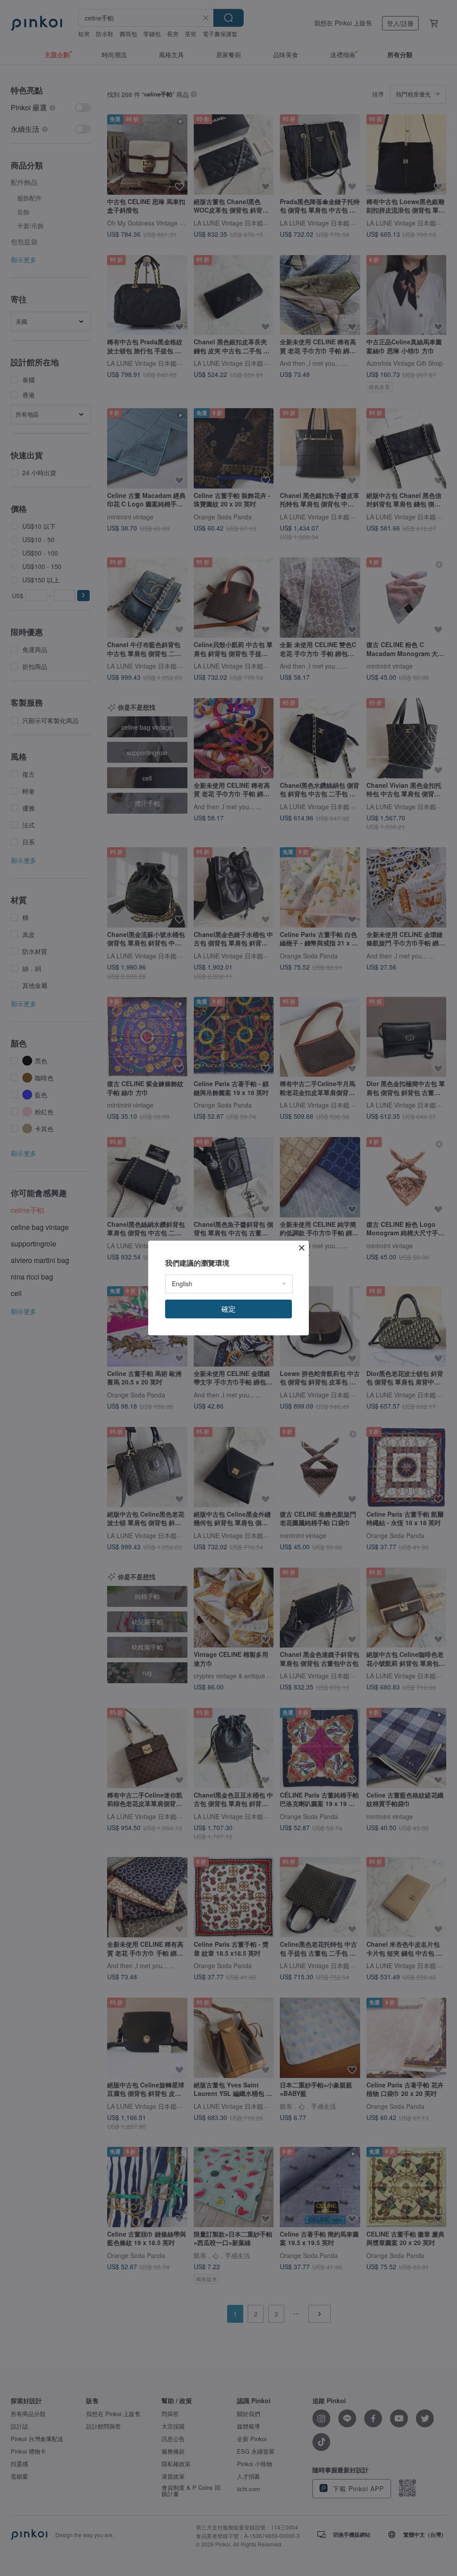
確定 (228, 1309)
